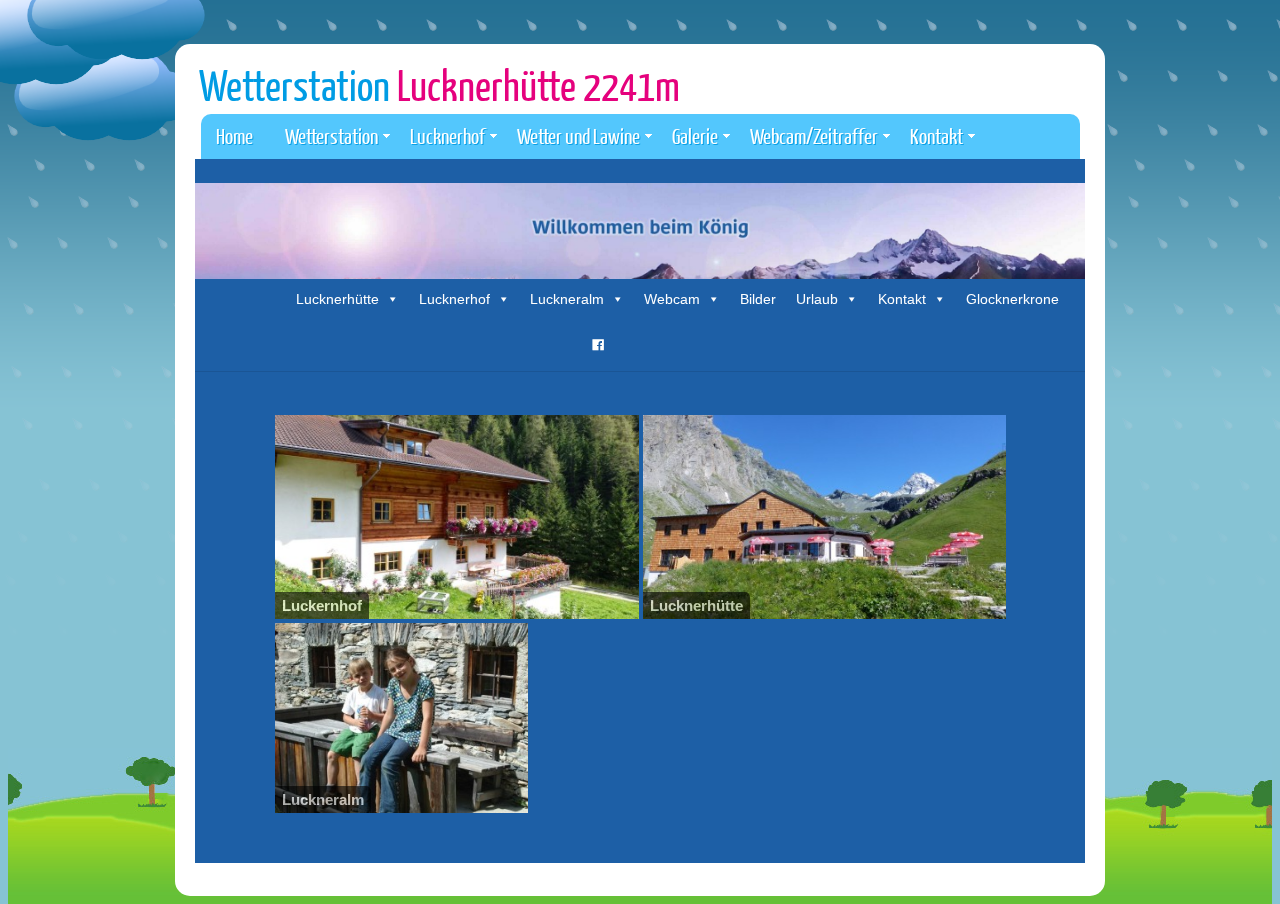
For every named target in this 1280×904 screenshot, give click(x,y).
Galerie (695, 135)
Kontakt (936, 135)
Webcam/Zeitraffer (814, 135)
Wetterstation (439, 84)
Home (234, 135)
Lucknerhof (447, 135)
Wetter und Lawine (578, 135)
